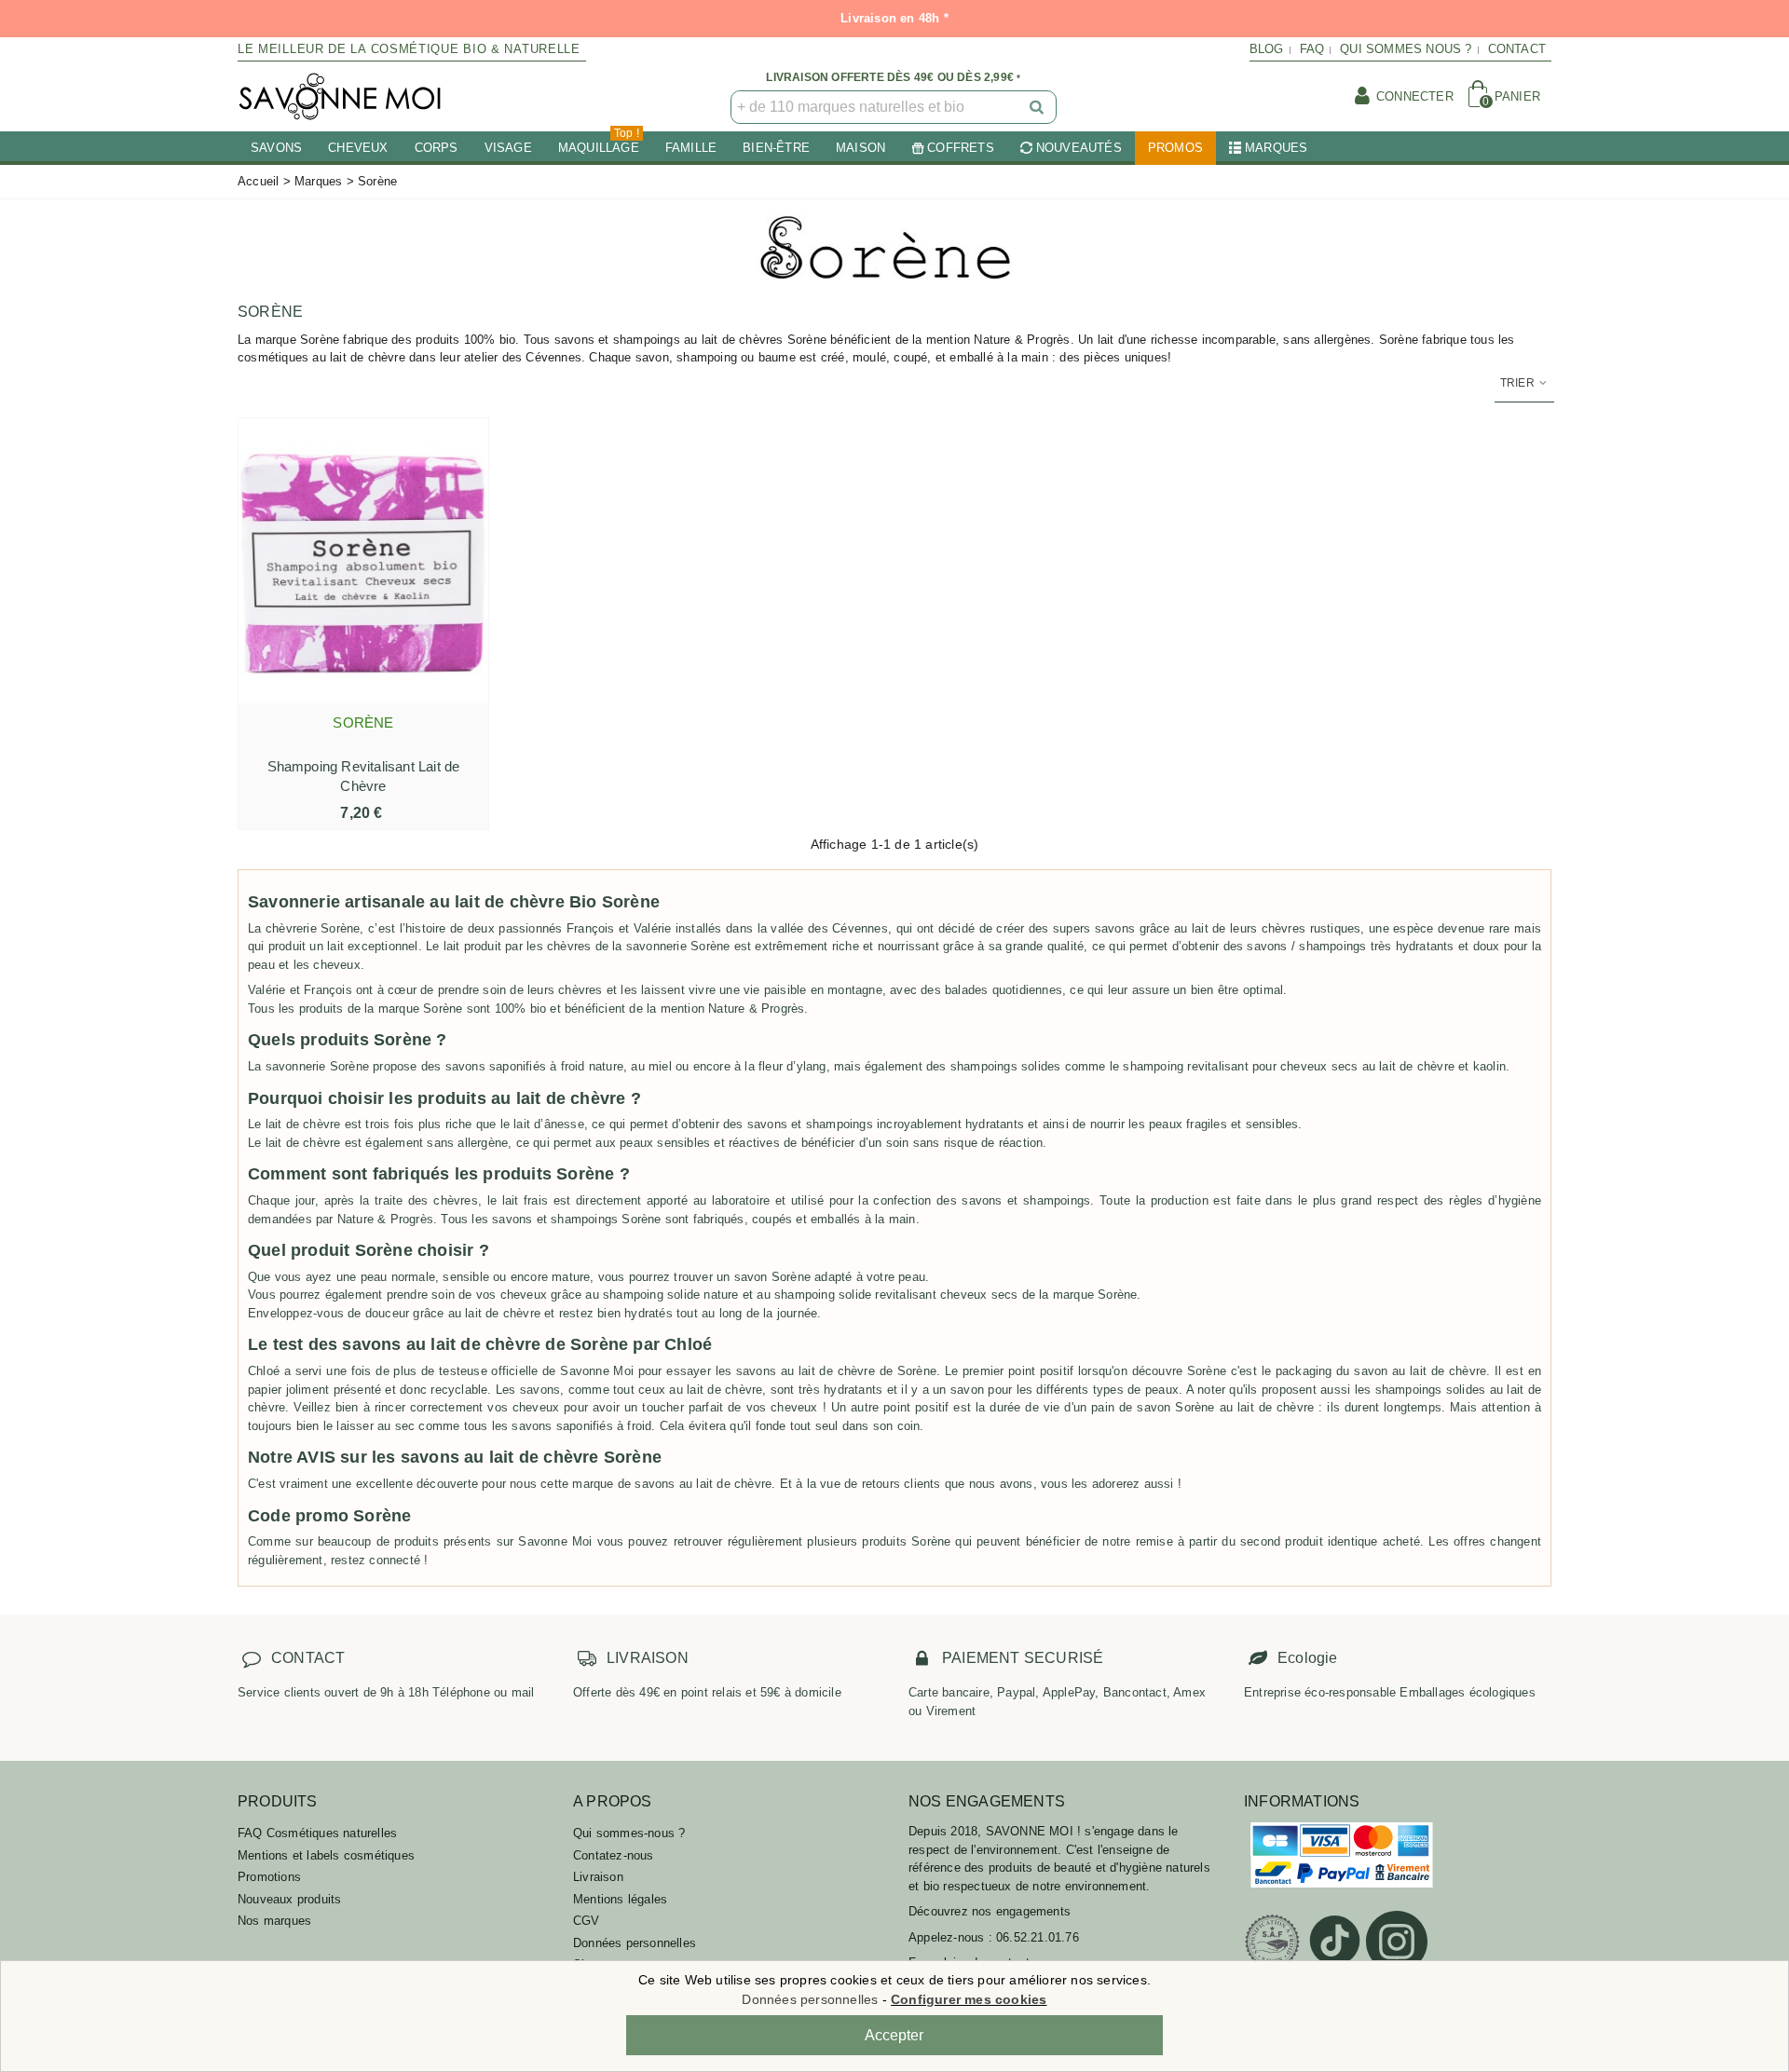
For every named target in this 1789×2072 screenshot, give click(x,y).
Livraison (598, 1877)
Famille (691, 148)
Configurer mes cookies (969, 1999)
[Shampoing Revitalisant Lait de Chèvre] (363, 561)
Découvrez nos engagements (990, 1911)
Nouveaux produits (289, 1899)
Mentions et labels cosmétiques (326, 1855)
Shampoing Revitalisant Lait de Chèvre (364, 776)
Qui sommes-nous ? (629, 1833)
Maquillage (599, 143)
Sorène (363, 722)
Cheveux (358, 148)
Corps (437, 148)
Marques (1276, 148)
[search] (1038, 107)
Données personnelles (635, 1943)
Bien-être (776, 148)
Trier (1519, 383)
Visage (508, 148)
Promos (1175, 148)
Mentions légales (620, 1899)
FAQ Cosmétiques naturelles (317, 1833)
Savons (276, 148)
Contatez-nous (614, 1855)
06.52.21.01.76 (1038, 1937)
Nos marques (274, 1921)
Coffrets (961, 148)
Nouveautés (1079, 148)
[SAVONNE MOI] (340, 96)
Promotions (269, 1877)
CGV (587, 1921)
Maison (860, 148)
